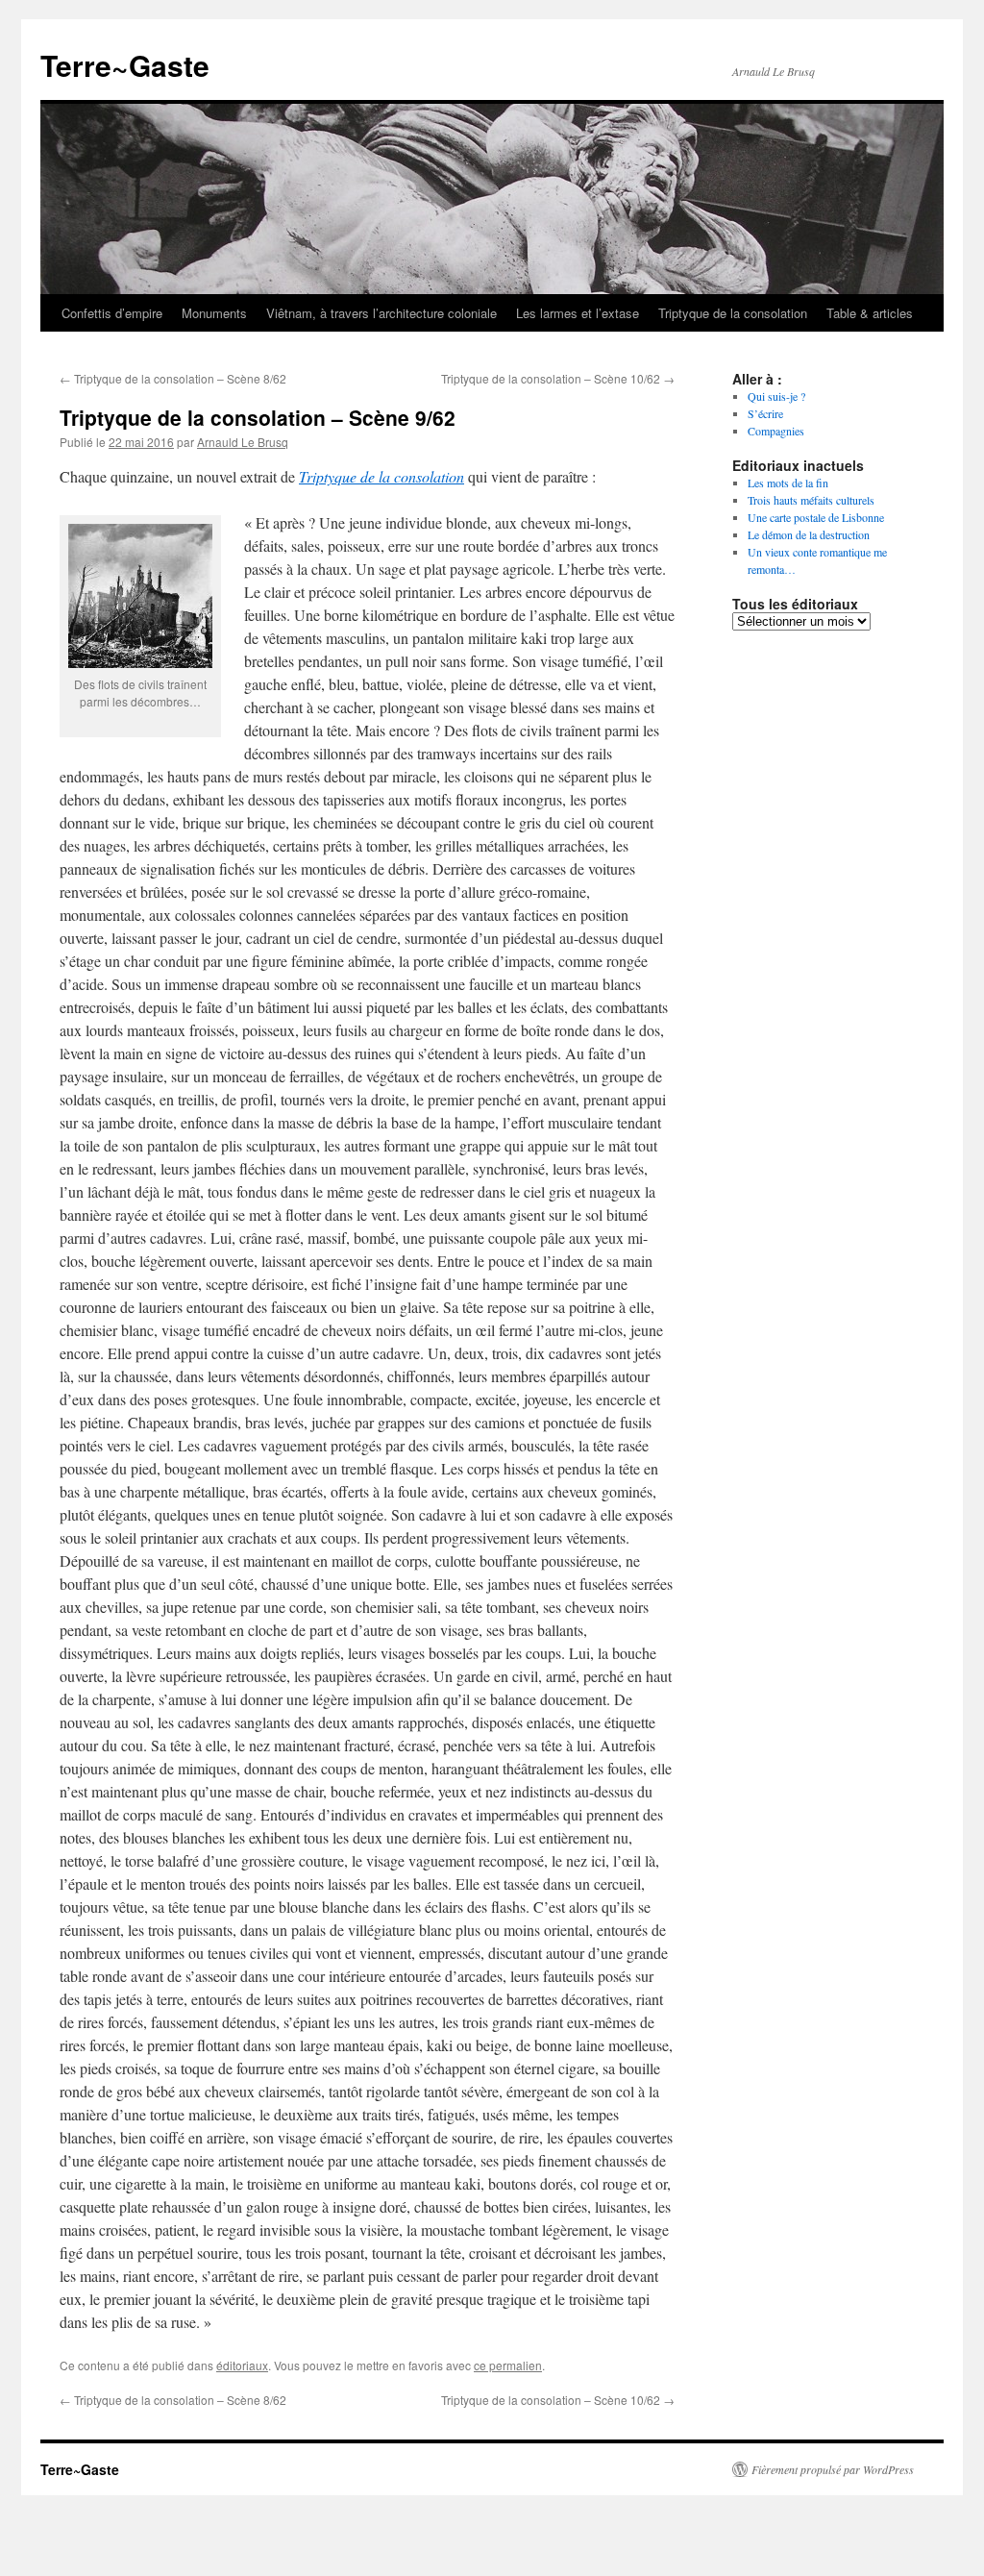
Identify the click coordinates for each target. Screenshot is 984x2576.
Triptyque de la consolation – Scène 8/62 (173, 378)
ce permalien (508, 2365)
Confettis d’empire (112, 313)
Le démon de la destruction (809, 534)
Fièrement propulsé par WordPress (833, 2469)
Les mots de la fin (788, 483)
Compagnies (776, 431)
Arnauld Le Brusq (243, 442)
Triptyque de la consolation (733, 313)
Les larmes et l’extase (578, 313)
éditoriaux (242, 2365)
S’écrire (765, 413)
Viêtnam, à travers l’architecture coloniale (381, 313)
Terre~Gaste (125, 65)
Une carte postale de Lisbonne (816, 517)
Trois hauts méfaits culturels (811, 500)
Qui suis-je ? (776, 396)
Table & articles (870, 313)
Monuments (214, 313)
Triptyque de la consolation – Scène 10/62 (558, 378)
